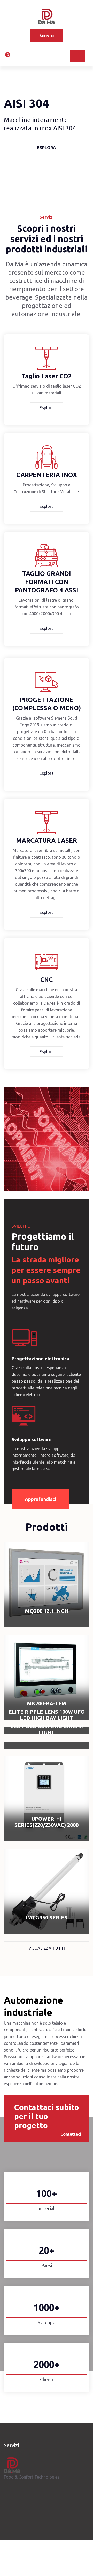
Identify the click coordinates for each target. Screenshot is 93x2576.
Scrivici (47, 36)
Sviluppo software (32, 1439)
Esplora (47, 152)
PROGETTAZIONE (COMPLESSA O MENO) (47, 704)
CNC (47, 980)
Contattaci (71, 2134)
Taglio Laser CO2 (47, 376)
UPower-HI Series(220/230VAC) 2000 (47, 1822)
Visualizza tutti (47, 1948)
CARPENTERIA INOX (47, 475)
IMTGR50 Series (47, 1917)
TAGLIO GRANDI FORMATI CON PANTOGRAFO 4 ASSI (47, 582)
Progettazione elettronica (40, 1359)
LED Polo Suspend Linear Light (47, 1729)
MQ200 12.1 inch (47, 1611)
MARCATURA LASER (47, 840)
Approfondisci (40, 1499)
